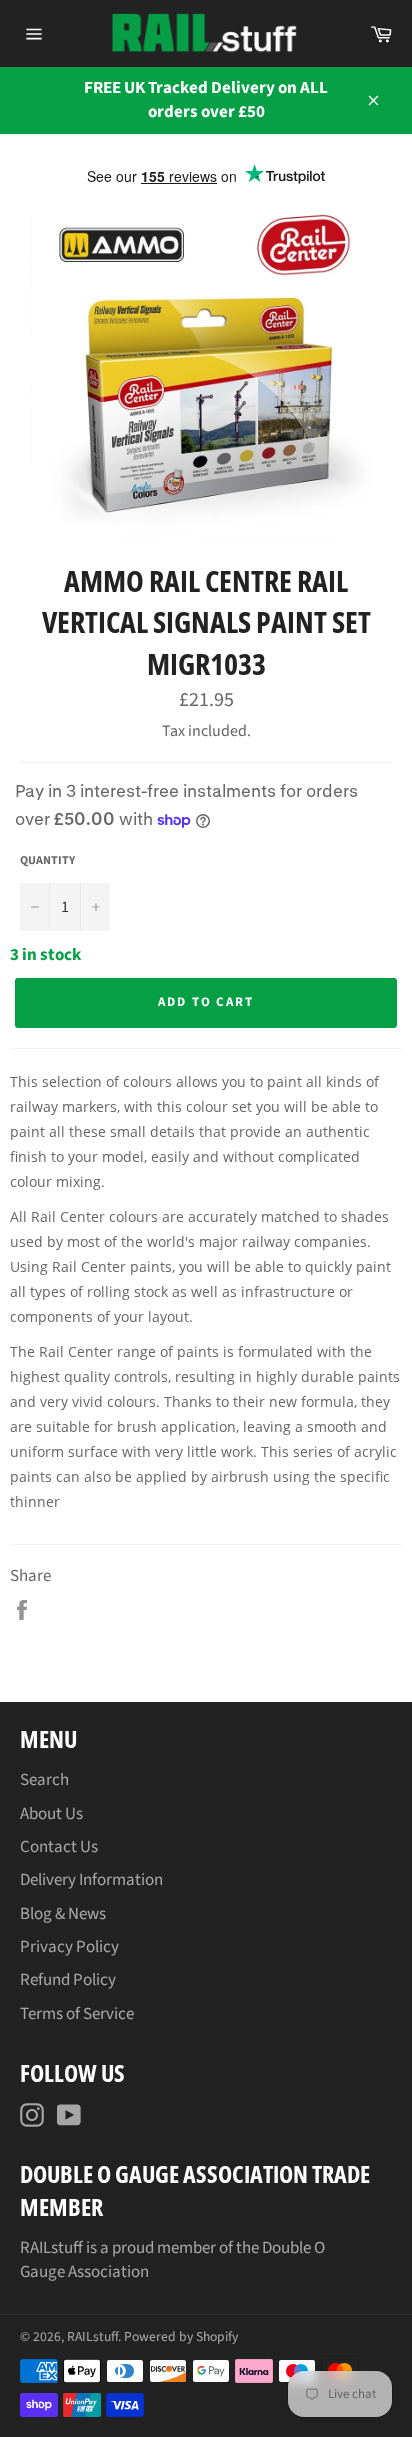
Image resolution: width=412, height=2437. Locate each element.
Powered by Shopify (181, 2336)
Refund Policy (68, 1980)
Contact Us (59, 1847)
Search (44, 1780)
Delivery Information (91, 1880)
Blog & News (63, 1914)
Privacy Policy (69, 1947)
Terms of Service (77, 2014)
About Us (51, 1814)
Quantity (47, 861)
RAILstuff (92, 2336)
